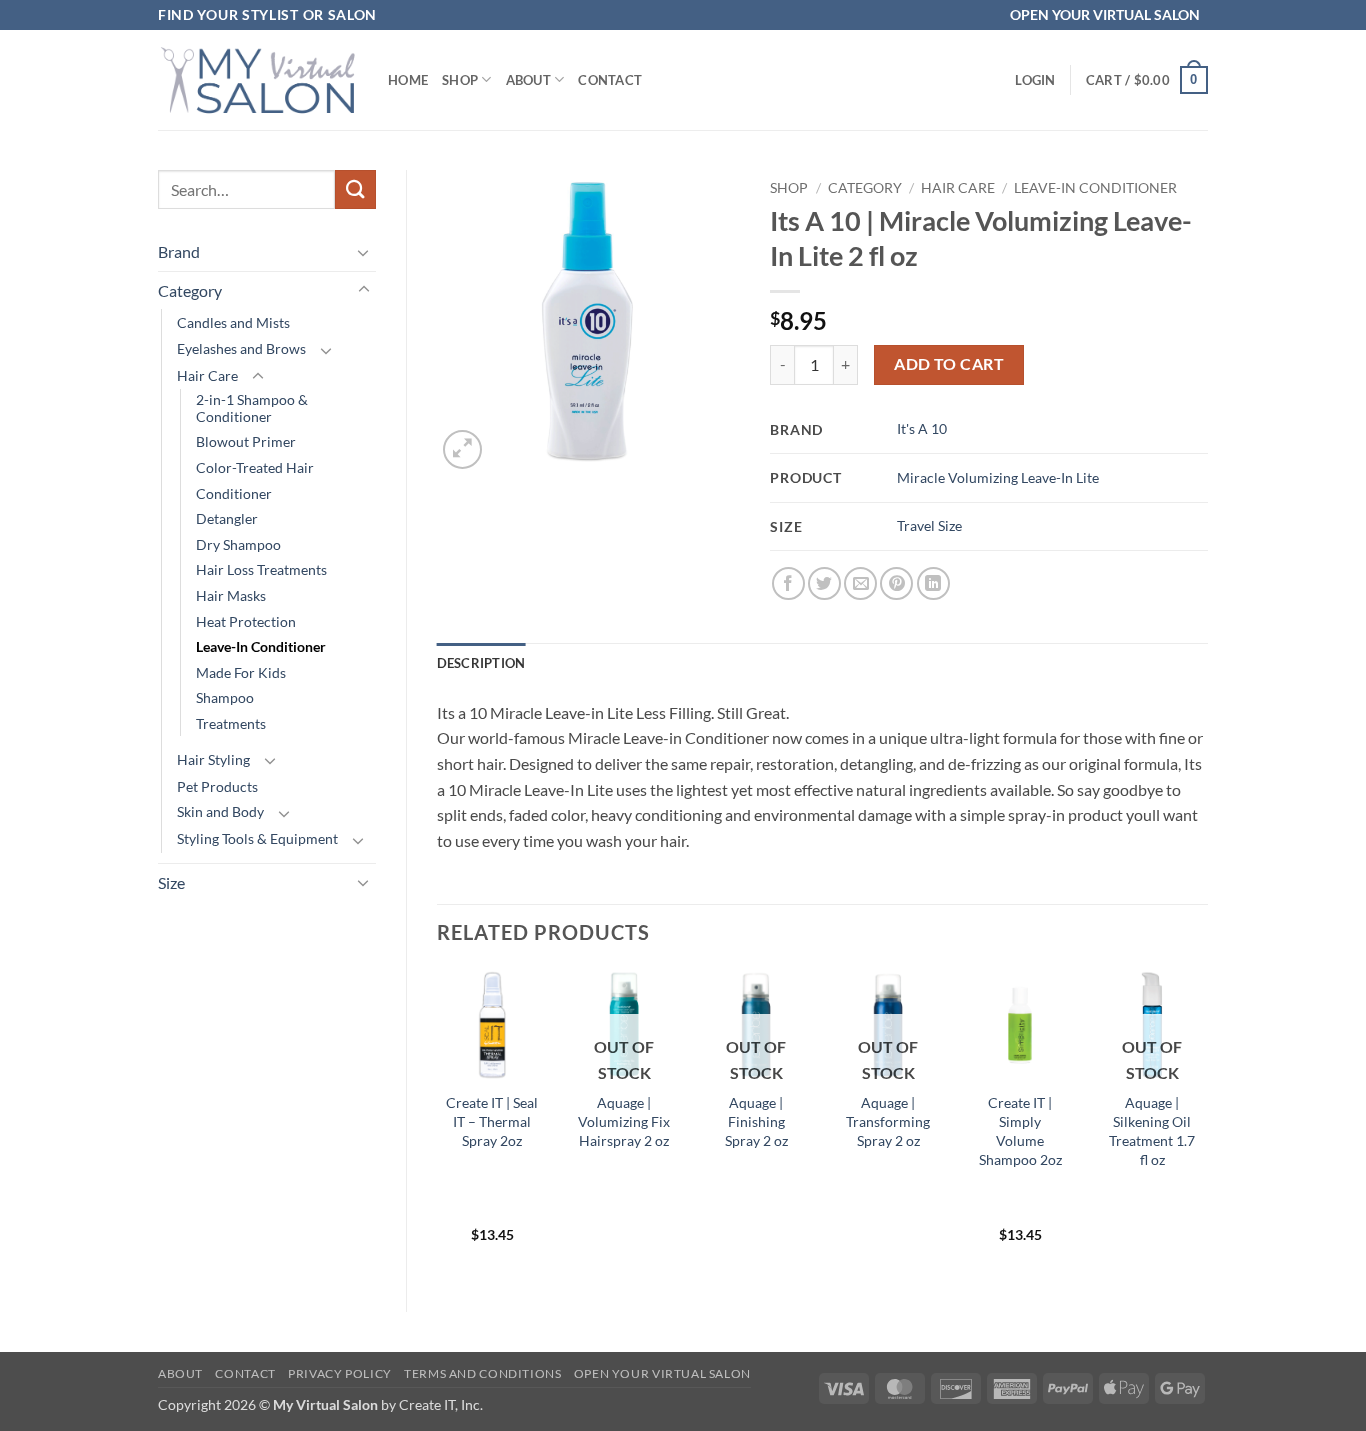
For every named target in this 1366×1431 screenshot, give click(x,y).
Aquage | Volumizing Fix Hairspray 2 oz (624, 1121)
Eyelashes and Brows (241, 348)
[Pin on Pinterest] (896, 583)
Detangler (227, 518)
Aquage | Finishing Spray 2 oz (756, 1121)
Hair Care (207, 375)
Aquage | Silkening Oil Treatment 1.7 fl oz (1152, 1130)
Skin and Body (220, 811)
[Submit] (355, 189)
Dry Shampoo (238, 544)
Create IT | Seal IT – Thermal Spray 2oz (492, 1121)
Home (408, 80)
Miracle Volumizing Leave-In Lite (998, 477)
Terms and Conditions (482, 1373)
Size (171, 882)
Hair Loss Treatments (261, 569)
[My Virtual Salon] (258, 79)
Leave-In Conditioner (261, 646)
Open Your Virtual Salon (662, 1373)
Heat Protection (246, 621)
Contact (610, 80)
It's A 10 (922, 428)
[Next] (1207, 1123)
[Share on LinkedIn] (933, 583)
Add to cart (949, 364)
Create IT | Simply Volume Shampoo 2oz (1020, 1130)
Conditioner (234, 493)
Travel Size (929, 525)
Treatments (231, 723)
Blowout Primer (246, 441)
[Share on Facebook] (788, 583)
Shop (460, 80)
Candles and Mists (233, 322)
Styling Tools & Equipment (257, 838)
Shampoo (225, 697)
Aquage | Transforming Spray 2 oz (888, 1121)
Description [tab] (481, 663)
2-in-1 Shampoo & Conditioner (252, 408)
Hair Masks (231, 595)
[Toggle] (364, 252)
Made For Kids (241, 672)
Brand (179, 251)
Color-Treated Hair (255, 467)
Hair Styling (213, 759)
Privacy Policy (340, 1373)
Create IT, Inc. (441, 1404)
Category (190, 290)
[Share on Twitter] (824, 583)
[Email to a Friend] (860, 583)
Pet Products (217, 786)
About (528, 80)
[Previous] (438, 1123)
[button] (1035, 80)
